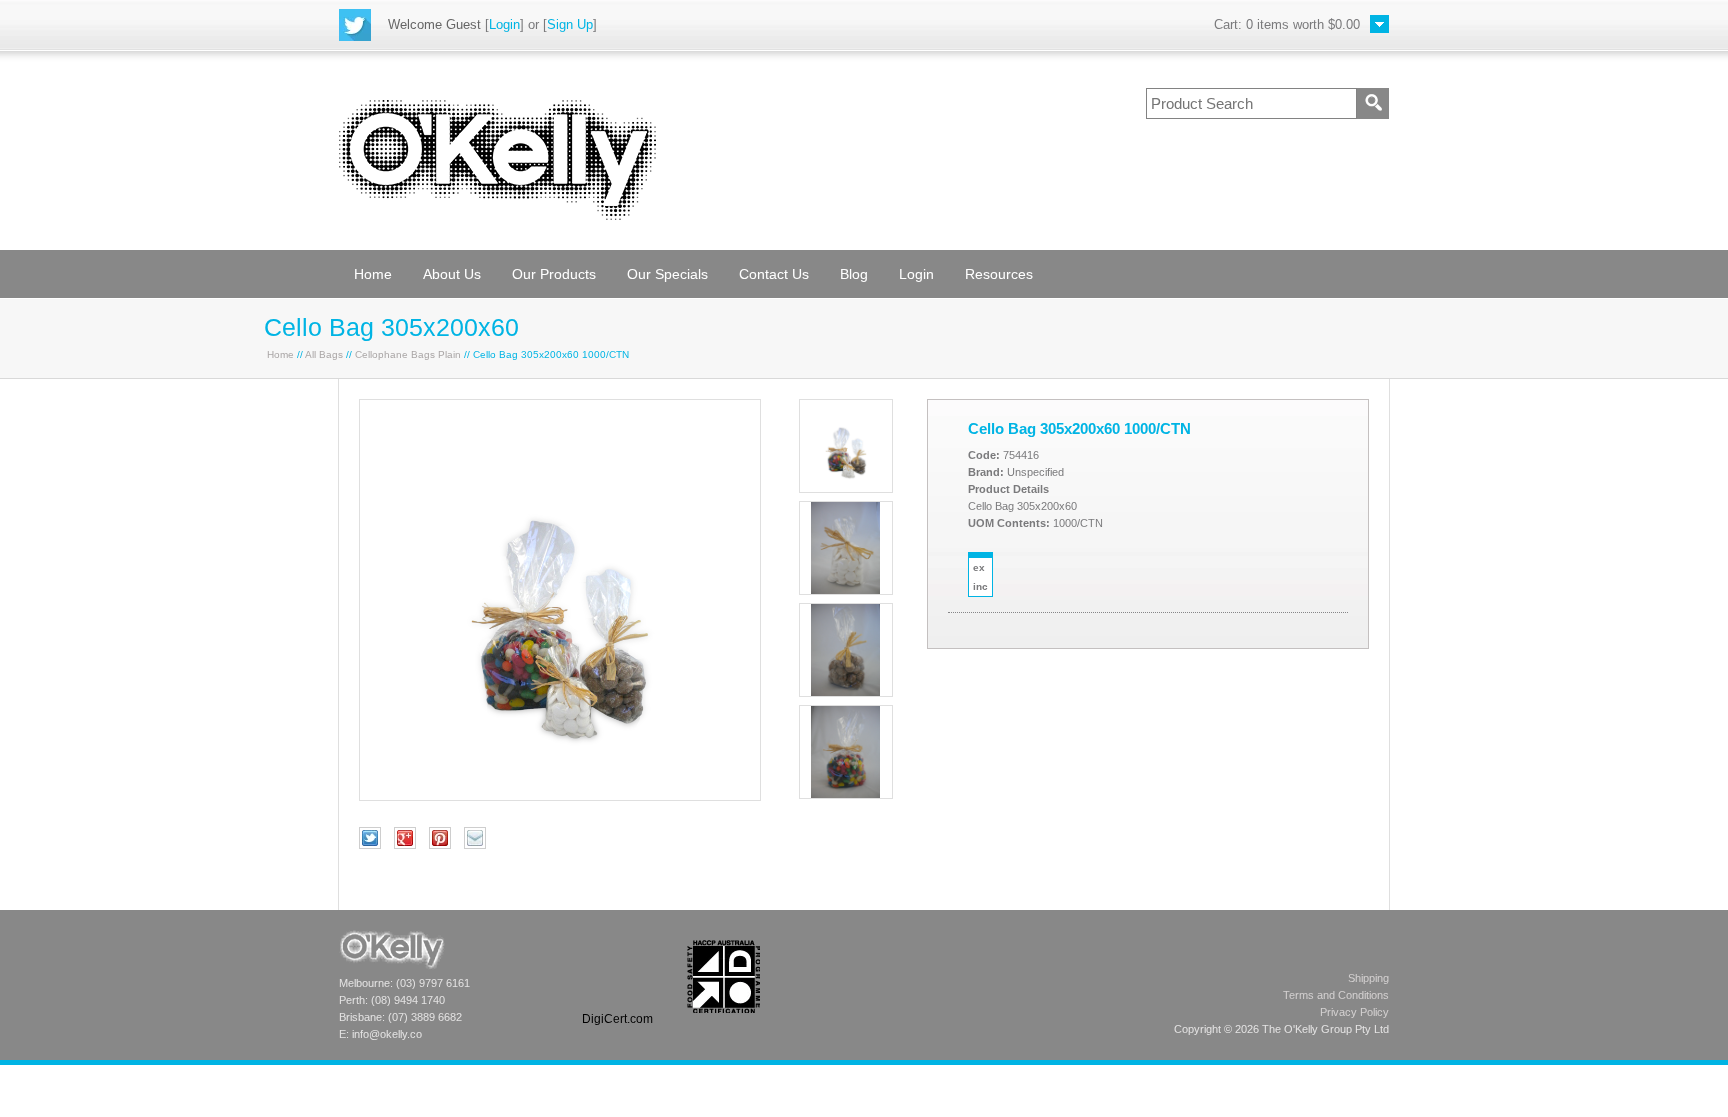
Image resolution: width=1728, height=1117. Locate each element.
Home (373, 274)
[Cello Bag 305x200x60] (560, 796)
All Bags (324, 354)
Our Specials (667, 274)
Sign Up (570, 24)
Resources (999, 274)
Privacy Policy (1354, 1012)
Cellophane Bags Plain (408, 354)
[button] (617, 976)
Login (504, 24)
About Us (452, 274)
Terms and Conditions (1336, 995)
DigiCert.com (617, 1019)
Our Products (554, 274)
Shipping (1368, 978)
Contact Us (774, 274)
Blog (854, 274)
